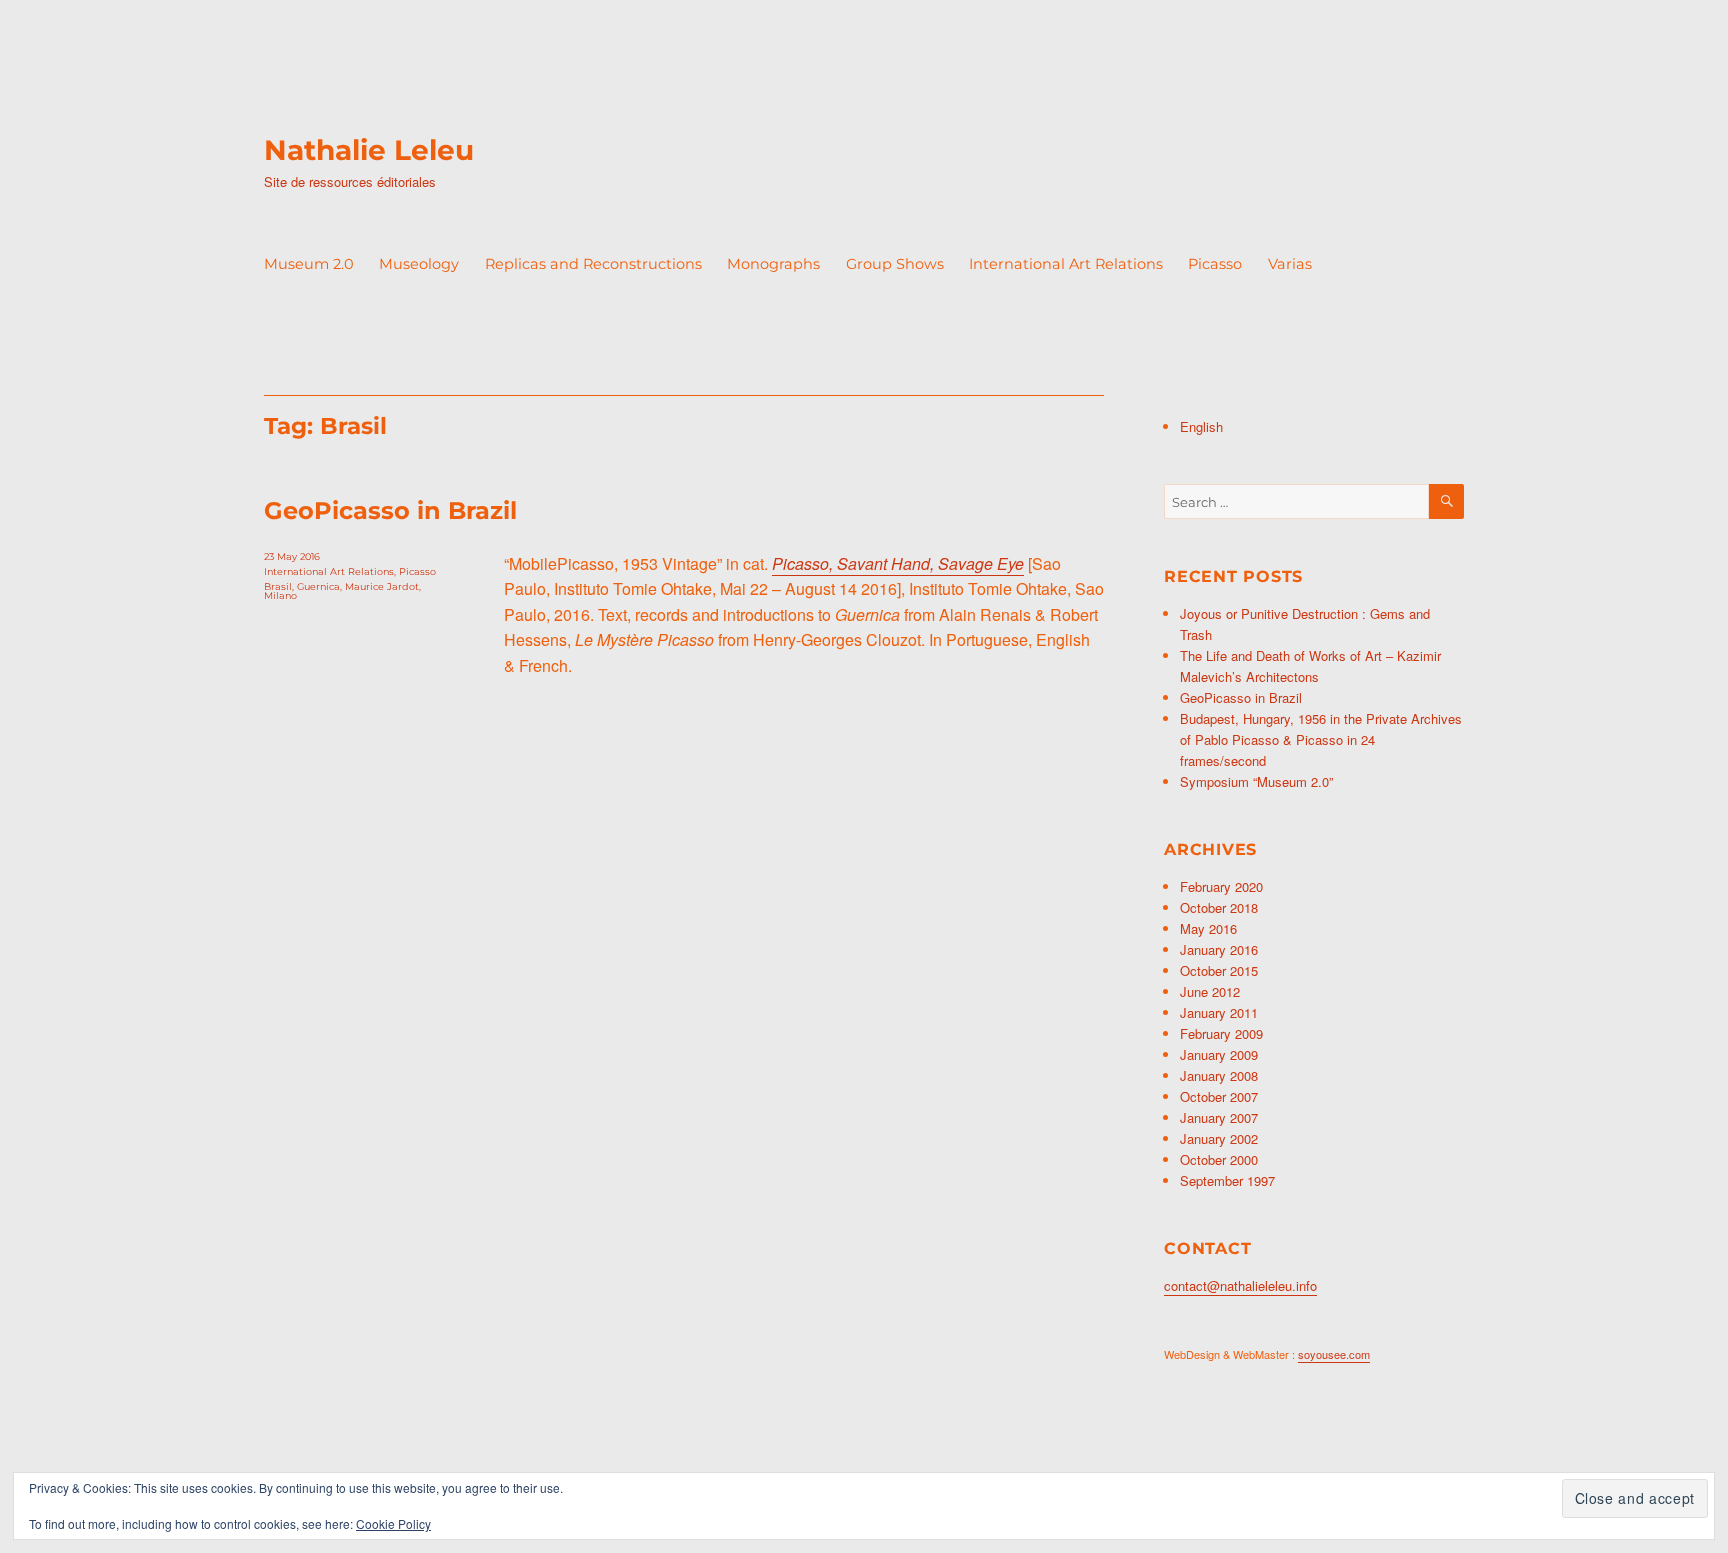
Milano (280, 595)
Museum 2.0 (309, 264)
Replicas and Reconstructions (593, 264)
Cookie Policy (393, 1523)
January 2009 (1219, 1054)
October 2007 (1219, 1096)
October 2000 (1219, 1159)
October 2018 (1219, 907)
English (1201, 426)
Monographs (773, 264)
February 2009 (1221, 1033)
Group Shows (895, 264)
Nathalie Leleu (369, 150)
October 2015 (1219, 970)
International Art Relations (1066, 264)
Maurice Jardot (382, 586)
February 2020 (1221, 886)
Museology (419, 264)
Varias (1290, 264)
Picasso (1215, 264)
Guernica (318, 586)
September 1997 (1227, 1180)
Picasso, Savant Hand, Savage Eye (898, 563)
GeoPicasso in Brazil (390, 510)
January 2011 (1219, 1012)
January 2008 (1219, 1075)
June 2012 (1210, 991)
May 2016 (1208, 928)
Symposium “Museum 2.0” (1256, 781)
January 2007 (1219, 1117)
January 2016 (1219, 949)
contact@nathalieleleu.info (1240, 1285)
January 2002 (1219, 1138)
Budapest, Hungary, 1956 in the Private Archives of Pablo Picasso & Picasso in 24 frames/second (1321, 739)
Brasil (278, 586)
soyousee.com (1334, 1354)
